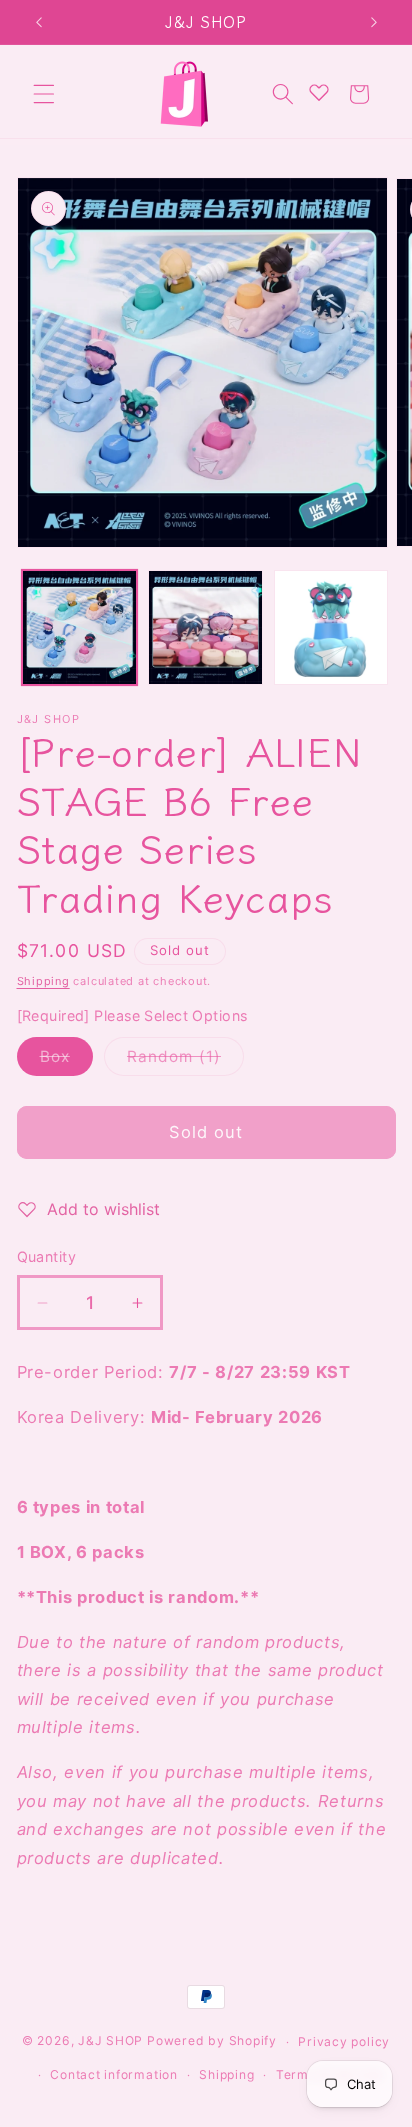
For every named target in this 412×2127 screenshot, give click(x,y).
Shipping (43, 981)
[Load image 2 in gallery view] (205, 627)
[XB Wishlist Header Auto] (319, 92)
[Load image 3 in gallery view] (331, 627)
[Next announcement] (374, 22)
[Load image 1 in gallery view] (79, 627)
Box (66, 1061)
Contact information (114, 2074)
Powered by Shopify (212, 2041)
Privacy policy (344, 2041)
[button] (44, 94)
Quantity (47, 1256)
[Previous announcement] (39, 22)
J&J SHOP (110, 2041)
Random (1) (185, 1061)
